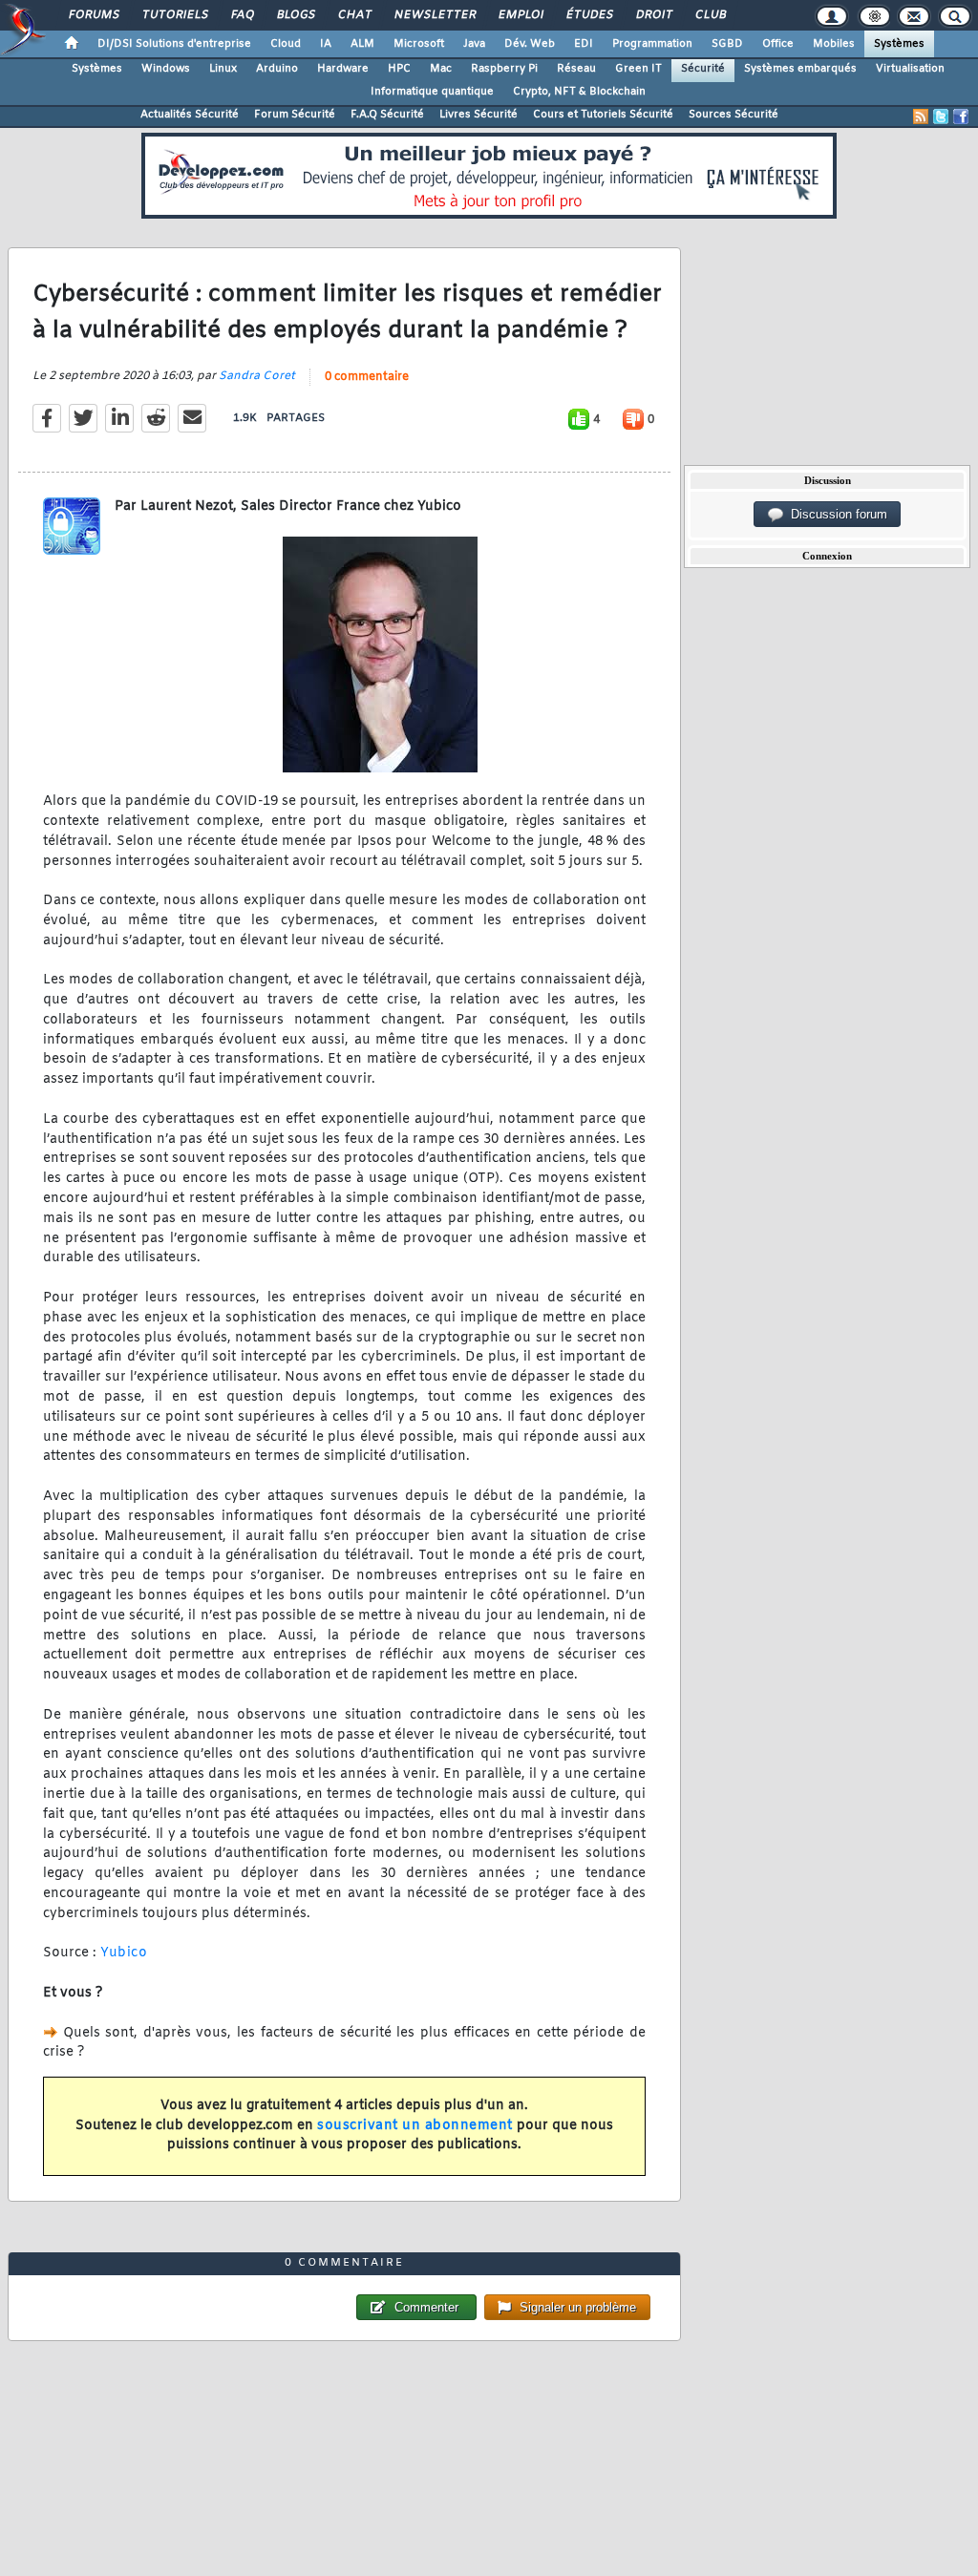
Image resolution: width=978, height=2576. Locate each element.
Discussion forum (835, 514)
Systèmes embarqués (800, 69)
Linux (223, 69)
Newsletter (434, 15)
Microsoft (419, 44)
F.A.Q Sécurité (387, 115)
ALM (362, 44)
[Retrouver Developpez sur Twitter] (941, 116)
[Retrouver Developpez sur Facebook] (961, 116)
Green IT (638, 69)
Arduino (277, 69)
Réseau (576, 69)
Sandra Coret (257, 376)
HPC (399, 69)
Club (710, 15)
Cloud (286, 44)
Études (589, 15)
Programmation (652, 44)
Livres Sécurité (478, 115)
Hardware (343, 69)
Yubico (124, 1953)
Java (474, 44)
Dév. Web (530, 44)
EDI (584, 44)
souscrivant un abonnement (415, 2126)
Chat (354, 15)
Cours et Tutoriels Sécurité (603, 115)
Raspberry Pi (504, 69)
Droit (653, 15)
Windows (166, 69)
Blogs (295, 15)
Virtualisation (910, 69)
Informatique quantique (432, 92)
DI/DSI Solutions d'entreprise (174, 44)
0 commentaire (367, 377)
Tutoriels (174, 15)
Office (778, 44)
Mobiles (834, 44)
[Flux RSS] (921, 116)
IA (326, 44)
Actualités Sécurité (190, 115)
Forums (93, 15)
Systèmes (899, 44)
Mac (441, 69)
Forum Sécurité (295, 115)
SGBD (727, 44)
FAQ (242, 15)
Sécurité (703, 69)
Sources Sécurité (733, 115)
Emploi (520, 15)
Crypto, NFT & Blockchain (579, 92)
